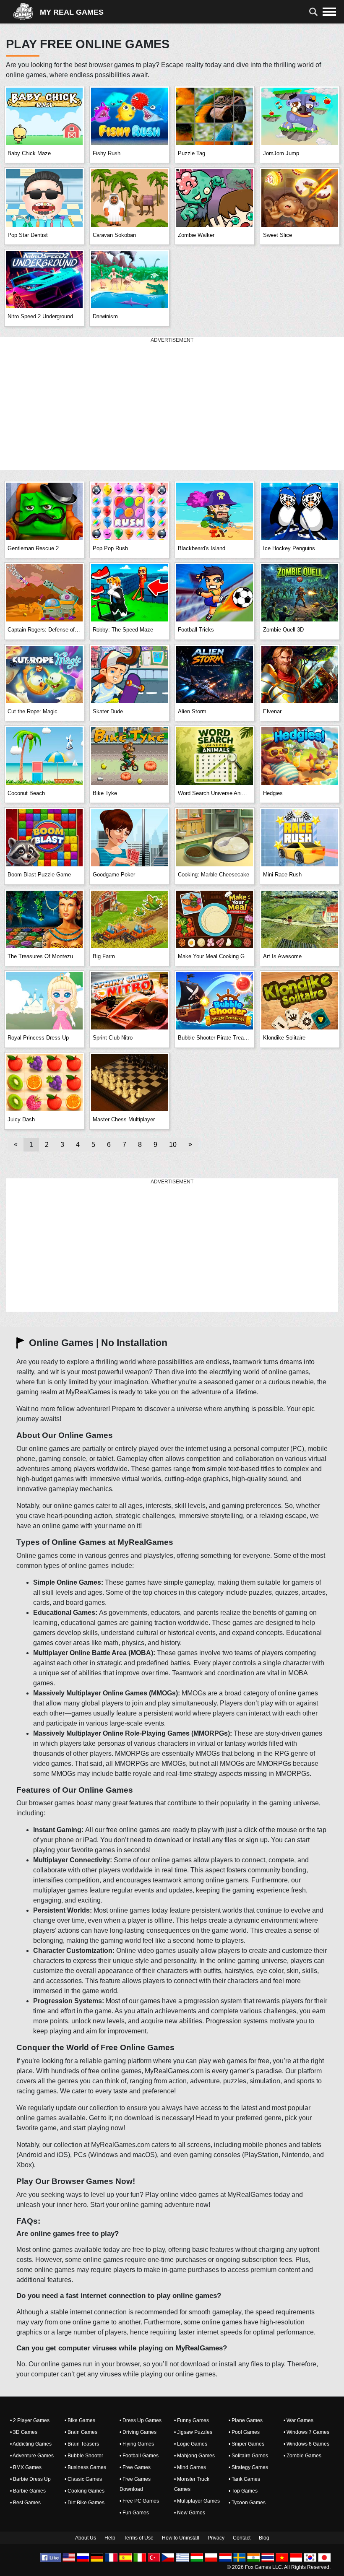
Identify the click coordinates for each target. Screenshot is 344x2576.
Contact (242, 2538)
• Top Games (243, 2491)
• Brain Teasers (82, 2444)
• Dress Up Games (141, 2420)
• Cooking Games (85, 2491)
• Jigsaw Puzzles (193, 2432)
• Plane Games (246, 2420)
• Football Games (139, 2456)
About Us (86, 2538)
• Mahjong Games (194, 2456)
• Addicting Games (31, 2444)
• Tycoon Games (247, 2503)
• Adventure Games (32, 2456)
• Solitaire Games (248, 2456)
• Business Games (85, 2467)
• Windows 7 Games (306, 2432)
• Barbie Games (28, 2491)
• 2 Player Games (30, 2420)
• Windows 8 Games (306, 2444)
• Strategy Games (248, 2467)
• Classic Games (83, 2479)
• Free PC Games (139, 2501)
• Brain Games (81, 2432)
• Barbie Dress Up (30, 2479)
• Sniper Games (246, 2444)
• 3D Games (24, 2432)
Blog (264, 2538)
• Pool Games (244, 2432)
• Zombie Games (302, 2456)
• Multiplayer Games (197, 2501)
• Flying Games (137, 2444)
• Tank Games (244, 2479)
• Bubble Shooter (84, 2456)
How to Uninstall (181, 2538)
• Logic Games (191, 2444)
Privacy (216, 2538)
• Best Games (25, 2503)
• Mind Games (190, 2467)
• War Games (298, 2420)
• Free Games (135, 2467)
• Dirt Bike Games (85, 2503)
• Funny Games (192, 2420)
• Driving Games (138, 2432)
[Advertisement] (172, 404)
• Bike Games (80, 2420)
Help (110, 2538)
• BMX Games (26, 2467)
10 (173, 1145)
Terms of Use (139, 2538)
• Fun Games (134, 2513)
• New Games (190, 2513)
